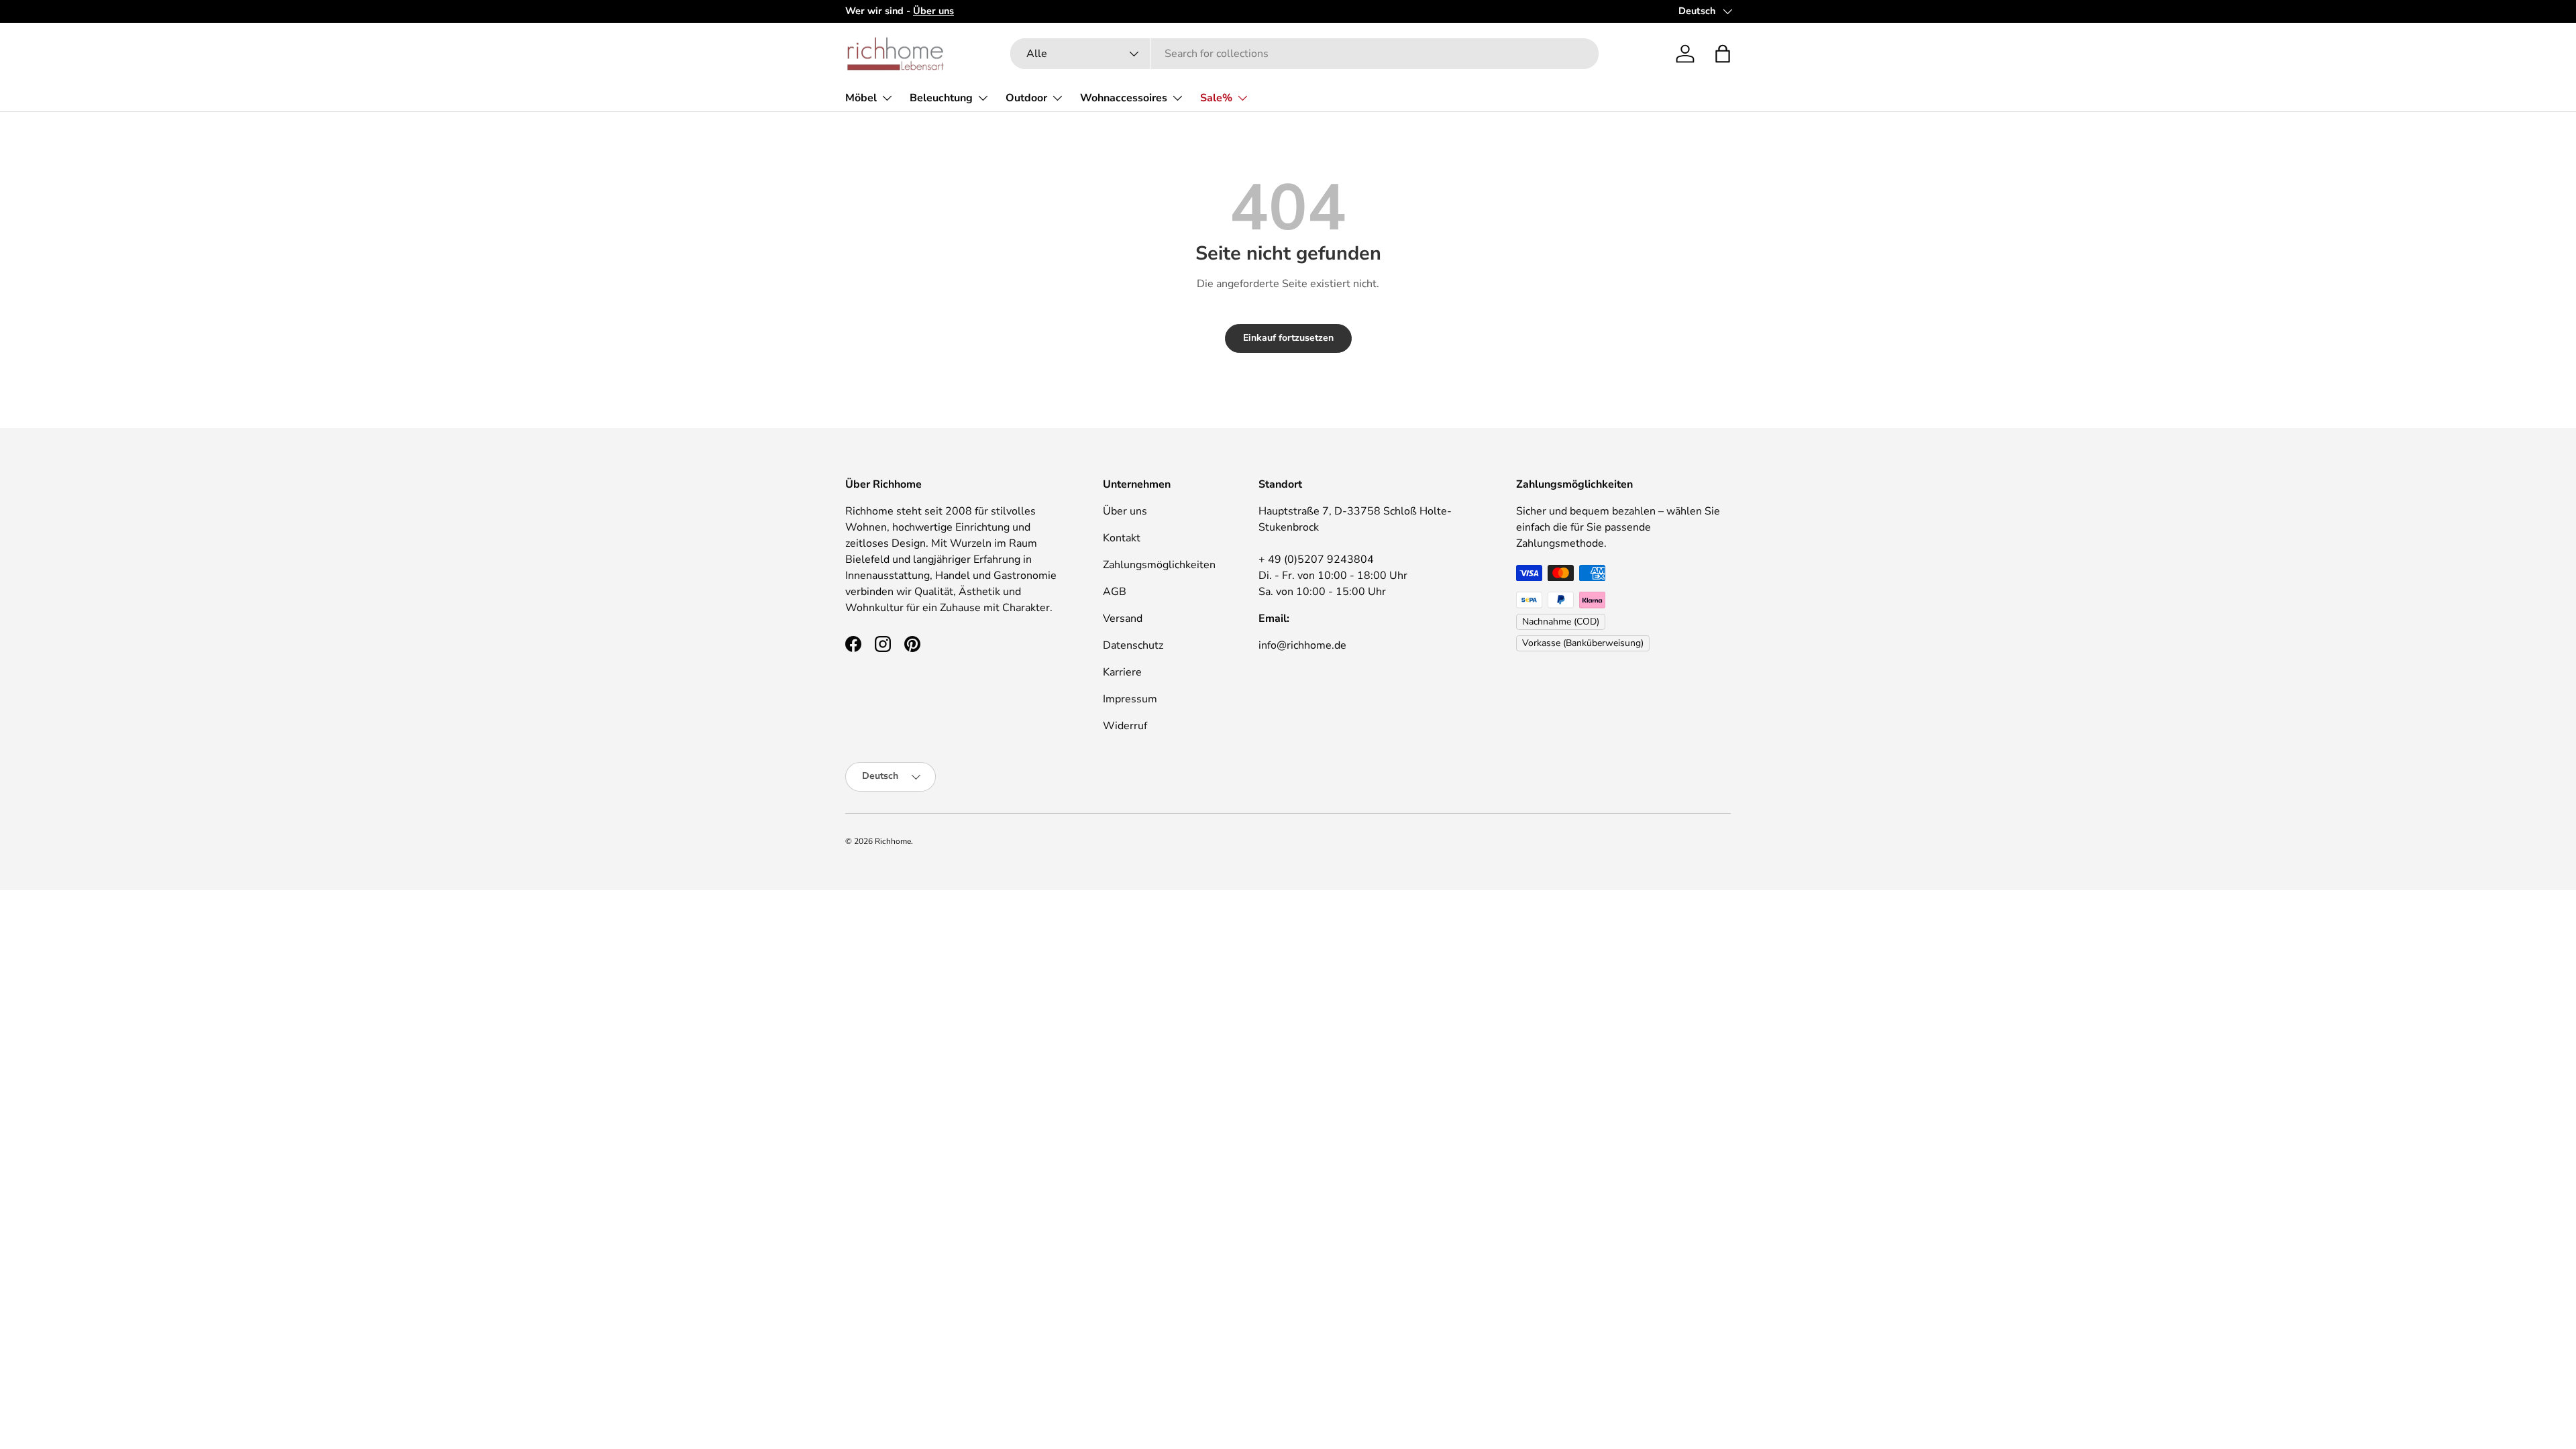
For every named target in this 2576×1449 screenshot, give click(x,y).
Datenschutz (1133, 645)
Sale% (1216, 98)
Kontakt (1122, 538)
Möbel (861, 98)
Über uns (1125, 511)
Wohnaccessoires (1124, 98)
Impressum (1130, 699)
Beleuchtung (941, 98)
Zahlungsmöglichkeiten (1159, 565)
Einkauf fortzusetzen (1288, 338)
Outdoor (1026, 98)
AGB (1115, 592)
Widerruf (1125, 726)
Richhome (893, 841)
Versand (1123, 619)
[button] (1723, 54)
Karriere (1122, 672)
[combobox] (1304, 54)
